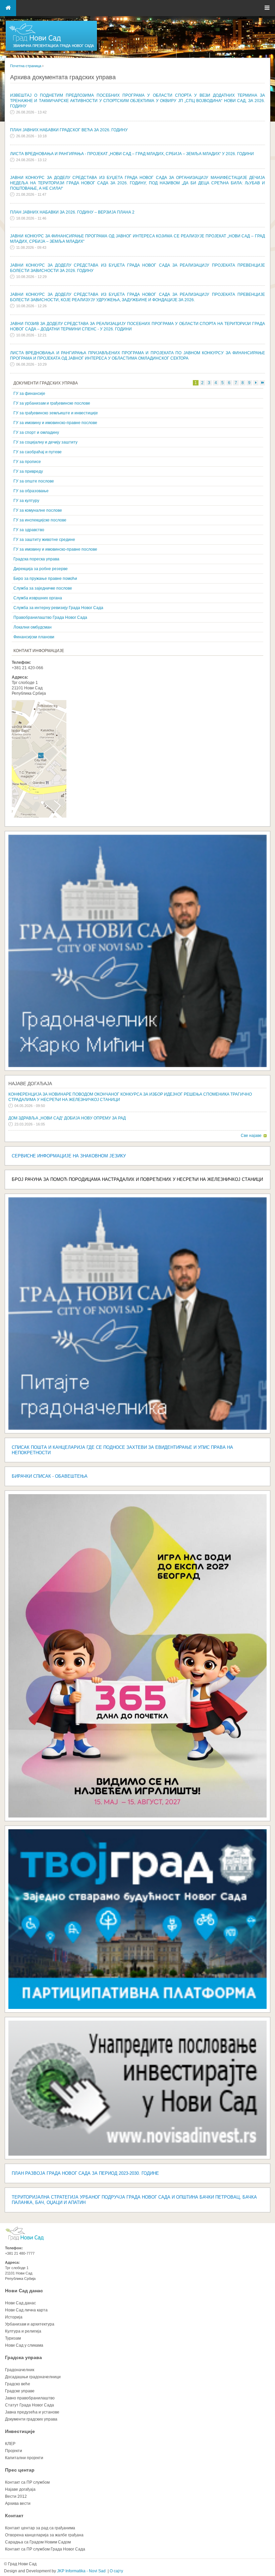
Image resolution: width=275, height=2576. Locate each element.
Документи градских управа (31, 2419)
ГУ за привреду (28, 471)
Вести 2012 (16, 2496)
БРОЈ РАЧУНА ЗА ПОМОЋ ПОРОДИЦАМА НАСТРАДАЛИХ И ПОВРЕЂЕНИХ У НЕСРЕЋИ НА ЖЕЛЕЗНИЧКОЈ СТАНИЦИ (137, 1179)
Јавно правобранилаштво (30, 2398)
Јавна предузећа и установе (32, 2412)
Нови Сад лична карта (26, 2310)
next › (256, 383)
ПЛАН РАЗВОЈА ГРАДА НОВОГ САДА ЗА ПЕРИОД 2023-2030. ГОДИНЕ (85, 2173)
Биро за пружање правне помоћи (45, 579)
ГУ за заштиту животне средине (44, 540)
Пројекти (14, 2451)
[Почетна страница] (51, 50)
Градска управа (23, 2357)
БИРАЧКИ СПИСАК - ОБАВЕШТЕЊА (50, 1476)
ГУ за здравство (29, 530)
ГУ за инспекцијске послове (40, 520)
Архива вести (18, 2503)
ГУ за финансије (29, 394)
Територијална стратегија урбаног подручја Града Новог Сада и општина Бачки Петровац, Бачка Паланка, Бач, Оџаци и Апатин (134, 2200)
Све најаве (251, 1136)
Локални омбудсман (33, 627)
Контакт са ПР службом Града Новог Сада (45, 2549)
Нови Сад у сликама (24, 2345)
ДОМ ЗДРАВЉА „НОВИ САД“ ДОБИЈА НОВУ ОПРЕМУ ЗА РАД (67, 1118)
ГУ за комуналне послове (38, 510)
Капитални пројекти (24, 2458)
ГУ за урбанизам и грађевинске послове (52, 403)
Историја (14, 2317)
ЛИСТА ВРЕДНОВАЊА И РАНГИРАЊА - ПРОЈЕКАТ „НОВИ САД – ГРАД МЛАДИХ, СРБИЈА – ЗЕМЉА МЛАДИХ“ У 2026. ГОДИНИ (132, 154)
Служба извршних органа (38, 598)
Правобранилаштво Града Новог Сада (50, 617)
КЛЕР (10, 2444)
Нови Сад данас (24, 2291)
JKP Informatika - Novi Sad (81, 2571)
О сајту (116, 2571)
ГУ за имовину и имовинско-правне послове (55, 423)
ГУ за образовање (31, 491)
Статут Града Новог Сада (30, 2405)
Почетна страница (26, 66)
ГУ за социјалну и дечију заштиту (45, 442)
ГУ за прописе (27, 462)
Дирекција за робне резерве (41, 569)
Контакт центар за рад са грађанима (40, 2528)
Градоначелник (20, 2370)
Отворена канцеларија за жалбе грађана (44, 2535)
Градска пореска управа (36, 559)
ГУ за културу (26, 501)
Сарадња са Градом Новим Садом (38, 2542)
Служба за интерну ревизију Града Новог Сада (58, 608)
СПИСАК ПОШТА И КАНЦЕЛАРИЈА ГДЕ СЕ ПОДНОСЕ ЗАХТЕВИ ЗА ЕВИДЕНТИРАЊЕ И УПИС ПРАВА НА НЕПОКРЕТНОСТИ (122, 1450)
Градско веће (18, 2384)
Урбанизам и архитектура (30, 2324)
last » (262, 383)
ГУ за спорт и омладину (36, 432)
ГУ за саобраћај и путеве (38, 452)
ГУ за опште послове (34, 481)
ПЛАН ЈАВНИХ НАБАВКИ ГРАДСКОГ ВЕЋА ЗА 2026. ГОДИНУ (69, 130)
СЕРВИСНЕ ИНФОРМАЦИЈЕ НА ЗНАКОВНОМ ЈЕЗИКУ (69, 1156)
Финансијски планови (34, 637)
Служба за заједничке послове (43, 588)
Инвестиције (20, 2431)
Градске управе (20, 2391)
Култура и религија (23, 2331)
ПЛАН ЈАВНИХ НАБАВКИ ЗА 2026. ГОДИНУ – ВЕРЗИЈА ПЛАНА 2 (72, 212)
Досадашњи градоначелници (33, 2377)
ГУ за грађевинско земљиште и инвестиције (56, 413)
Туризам (13, 2338)
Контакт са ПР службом (27, 2482)
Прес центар (20, 2470)
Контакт (14, 2516)
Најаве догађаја (30, 1084)
